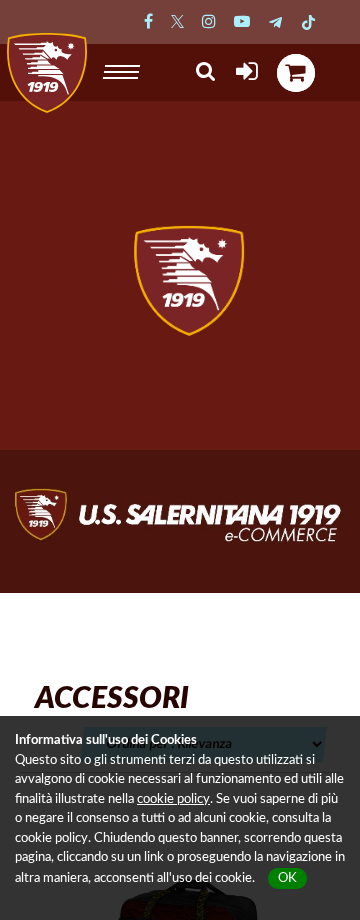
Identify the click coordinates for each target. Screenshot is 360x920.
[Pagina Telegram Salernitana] (275, 22)
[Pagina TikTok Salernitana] (308, 22)
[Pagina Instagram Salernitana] (209, 22)
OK (287, 878)
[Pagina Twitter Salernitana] (177, 22)
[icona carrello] (296, 73)
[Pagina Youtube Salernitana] (242, 22)
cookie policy (173, 799)
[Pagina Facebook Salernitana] (148, 22)
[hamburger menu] (123, 69)
